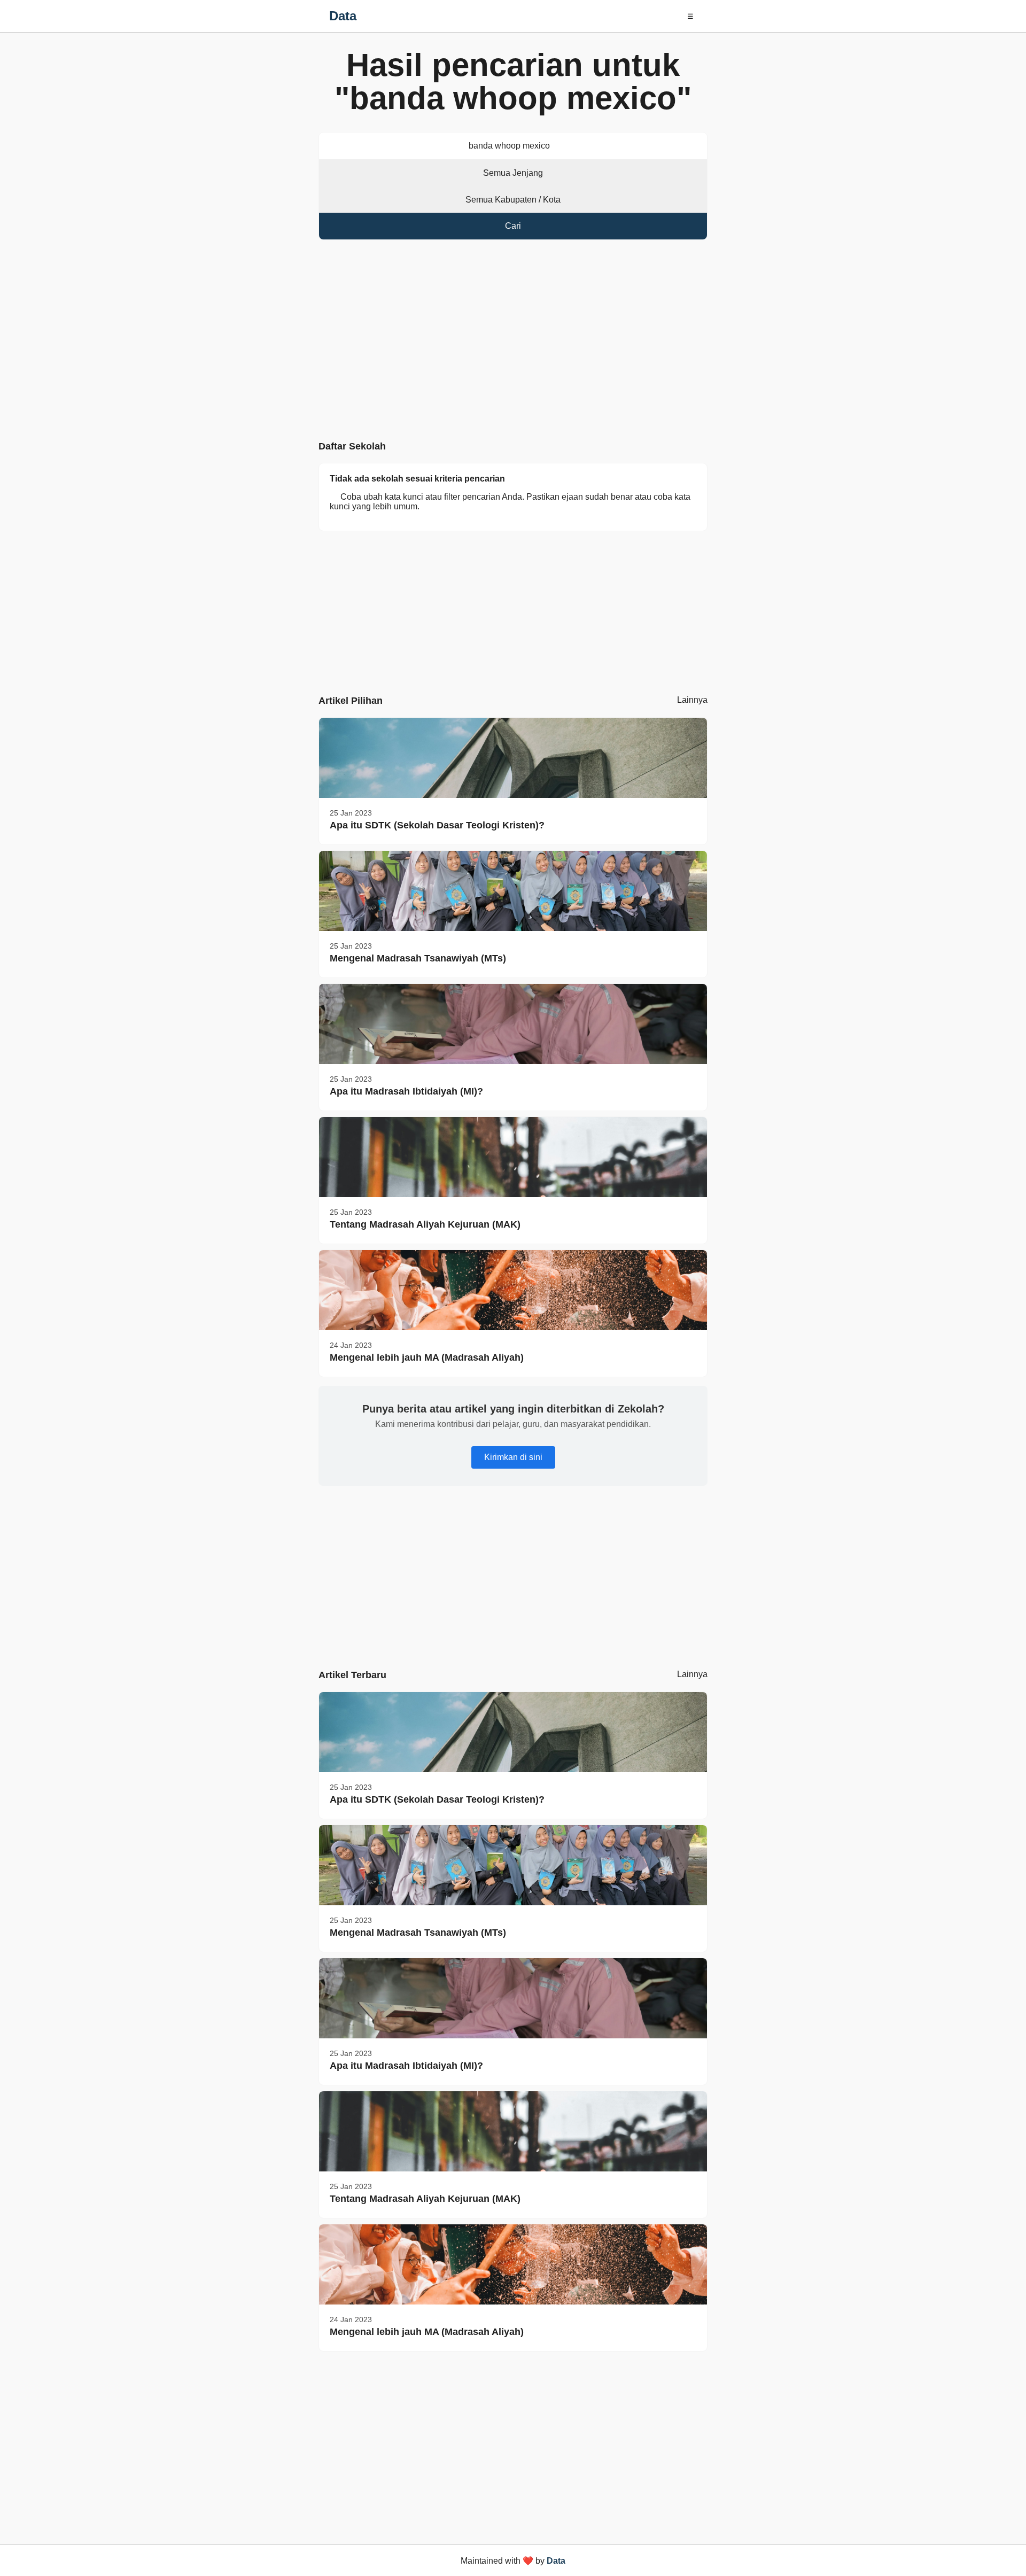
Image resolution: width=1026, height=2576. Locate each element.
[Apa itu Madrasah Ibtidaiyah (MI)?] (513, 1024)
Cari (513, 226)
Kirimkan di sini (513, 1457)
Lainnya (692, 700)
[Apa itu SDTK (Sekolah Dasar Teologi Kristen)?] (513, 758)
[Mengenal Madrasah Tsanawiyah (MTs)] (513, 891)
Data (343, 16)
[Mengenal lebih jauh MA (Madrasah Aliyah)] (513, 1290)
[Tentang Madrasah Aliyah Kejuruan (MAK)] (513, 1157)
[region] (513, 343)
